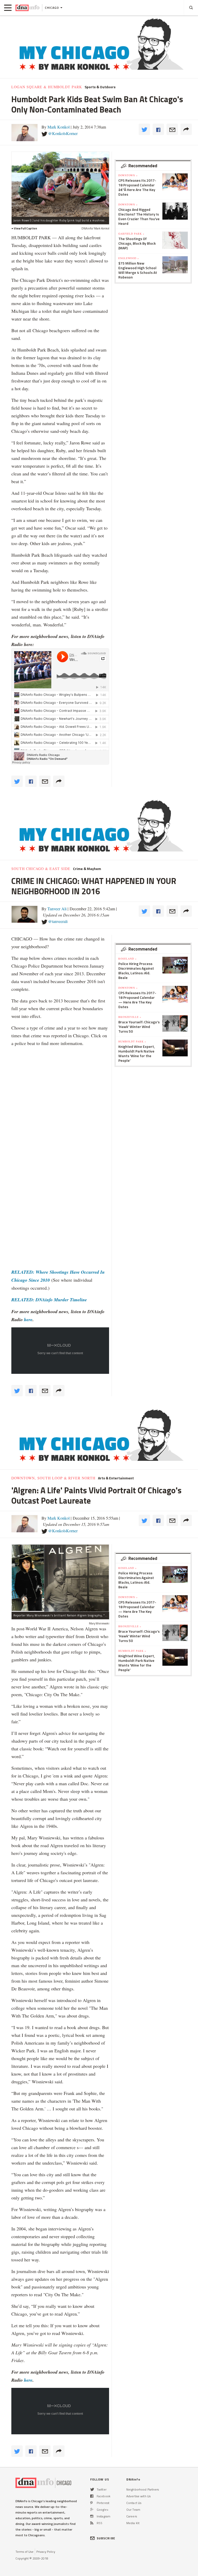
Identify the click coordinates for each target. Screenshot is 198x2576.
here (28, 1319)
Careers (132, 2516)
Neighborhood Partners (143, 2489)
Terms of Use (24, 2552)
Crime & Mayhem (87, 869)
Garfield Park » (131, 234)
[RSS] (92, 2523)
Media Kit (133, 2523)
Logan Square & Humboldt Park (47, 87)
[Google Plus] (92, 2510)
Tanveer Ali (57, 909)
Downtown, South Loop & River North (53, 1478)
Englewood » (129, 258)
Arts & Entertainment (116, 1478)
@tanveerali (58, 921)
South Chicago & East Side (41, 869)
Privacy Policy (46, 2552)
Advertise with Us (138, 2496)
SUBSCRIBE (106, 2538)
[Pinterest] (91, 2503)
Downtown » (128, 175)
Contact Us (134, 2503)
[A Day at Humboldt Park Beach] (60, 184)
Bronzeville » (130, 1017)
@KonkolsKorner (63, 133)
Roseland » (127, 959)
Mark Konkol (59, 127)
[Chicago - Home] (27, 8)
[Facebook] (92, 2496)
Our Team (133, 2510)
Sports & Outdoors (100, 87)
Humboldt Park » (132, 1041)
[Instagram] (92, 2516)
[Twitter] (92, 2489)
